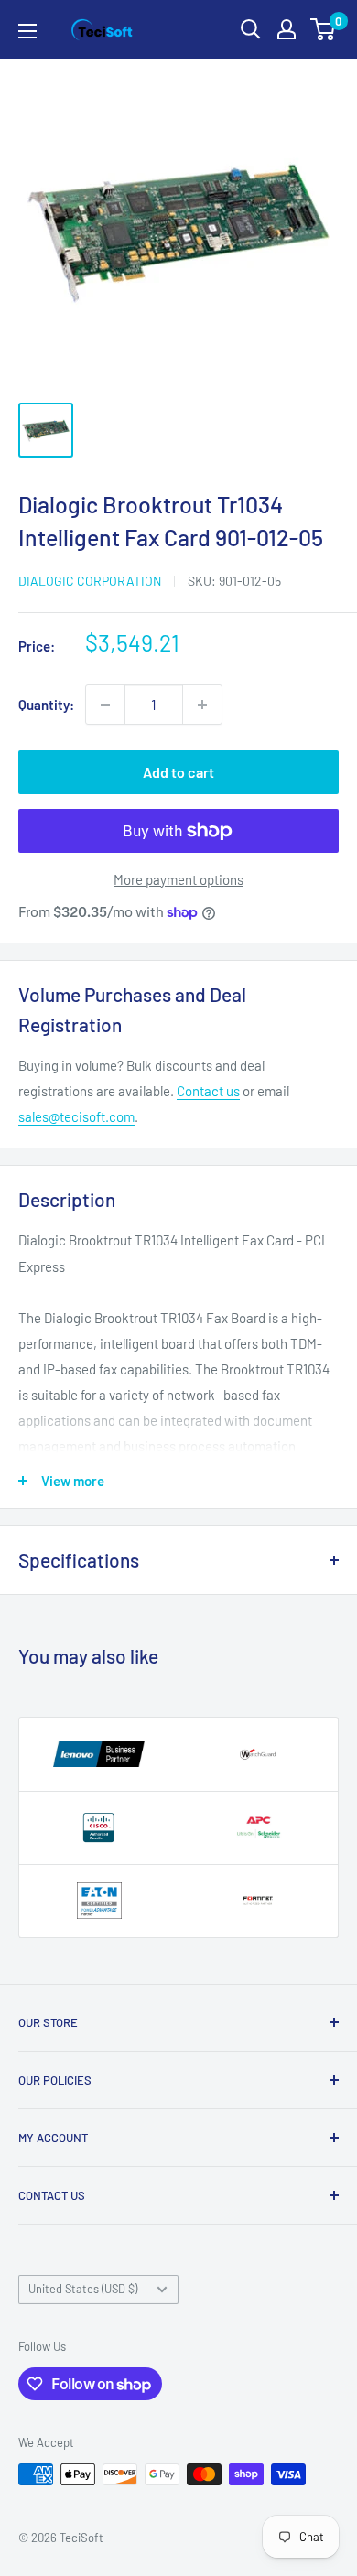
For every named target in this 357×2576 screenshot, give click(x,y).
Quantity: (46, 705)
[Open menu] (27, 31)
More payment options (178, 879)
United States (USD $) (83, 2289)
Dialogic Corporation (90, 581)
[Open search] (251, 29)
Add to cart (178, 772)
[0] (324, 29)
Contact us (208, 1091)
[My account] (287, 29)
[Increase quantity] (202, 705)
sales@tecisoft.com (76, 1116)
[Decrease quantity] (105, 705)
